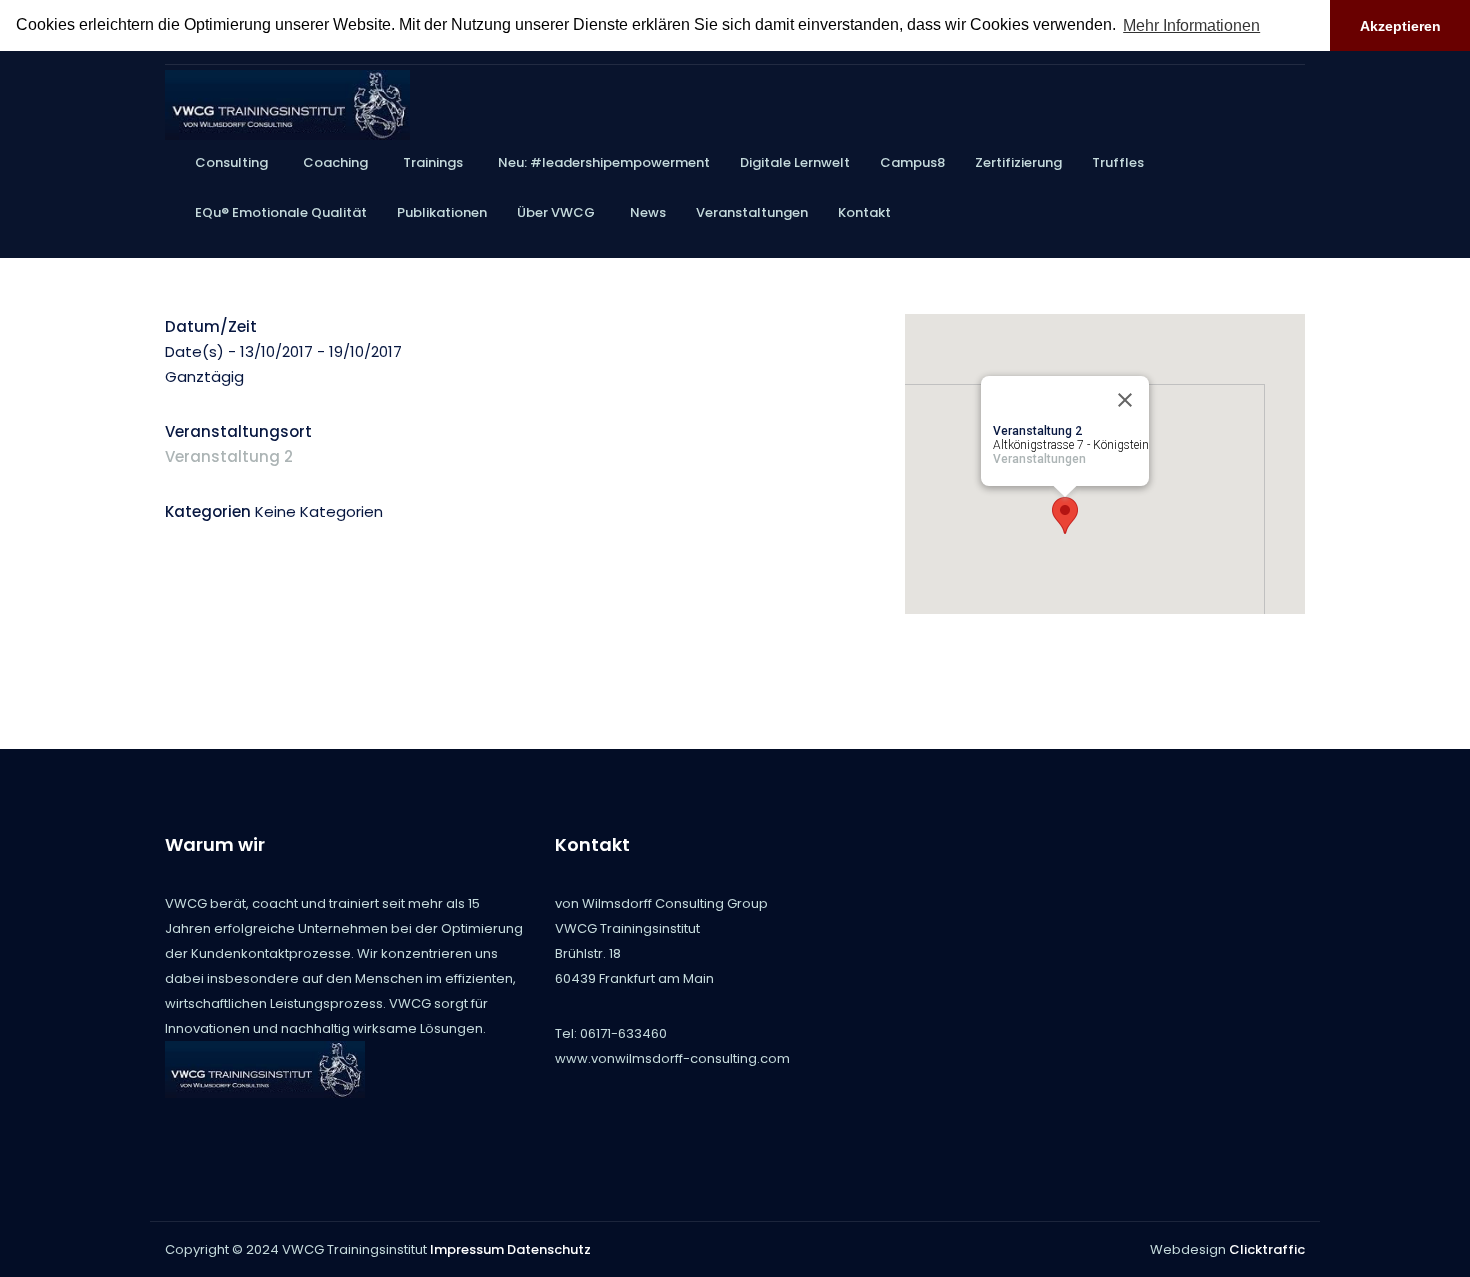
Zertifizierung (1018, 162)
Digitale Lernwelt (795, 162)
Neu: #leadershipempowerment (604, 162)
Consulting (231, 162)
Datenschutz (549, 1249)
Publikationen (442, 212)
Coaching (335, 162)
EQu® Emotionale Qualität (281, 212)
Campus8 (912, 162)
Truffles (1118, 162)
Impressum (467, 1249)
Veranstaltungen (752, 212)
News (648, 212)
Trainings (433, 162)
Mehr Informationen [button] (1191, 25)
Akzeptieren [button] (1400, 26)
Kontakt (864, 212)
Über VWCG (556, 212)
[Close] (1125, 400)
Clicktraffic (1267, 1249)
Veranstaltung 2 (229, 456)
